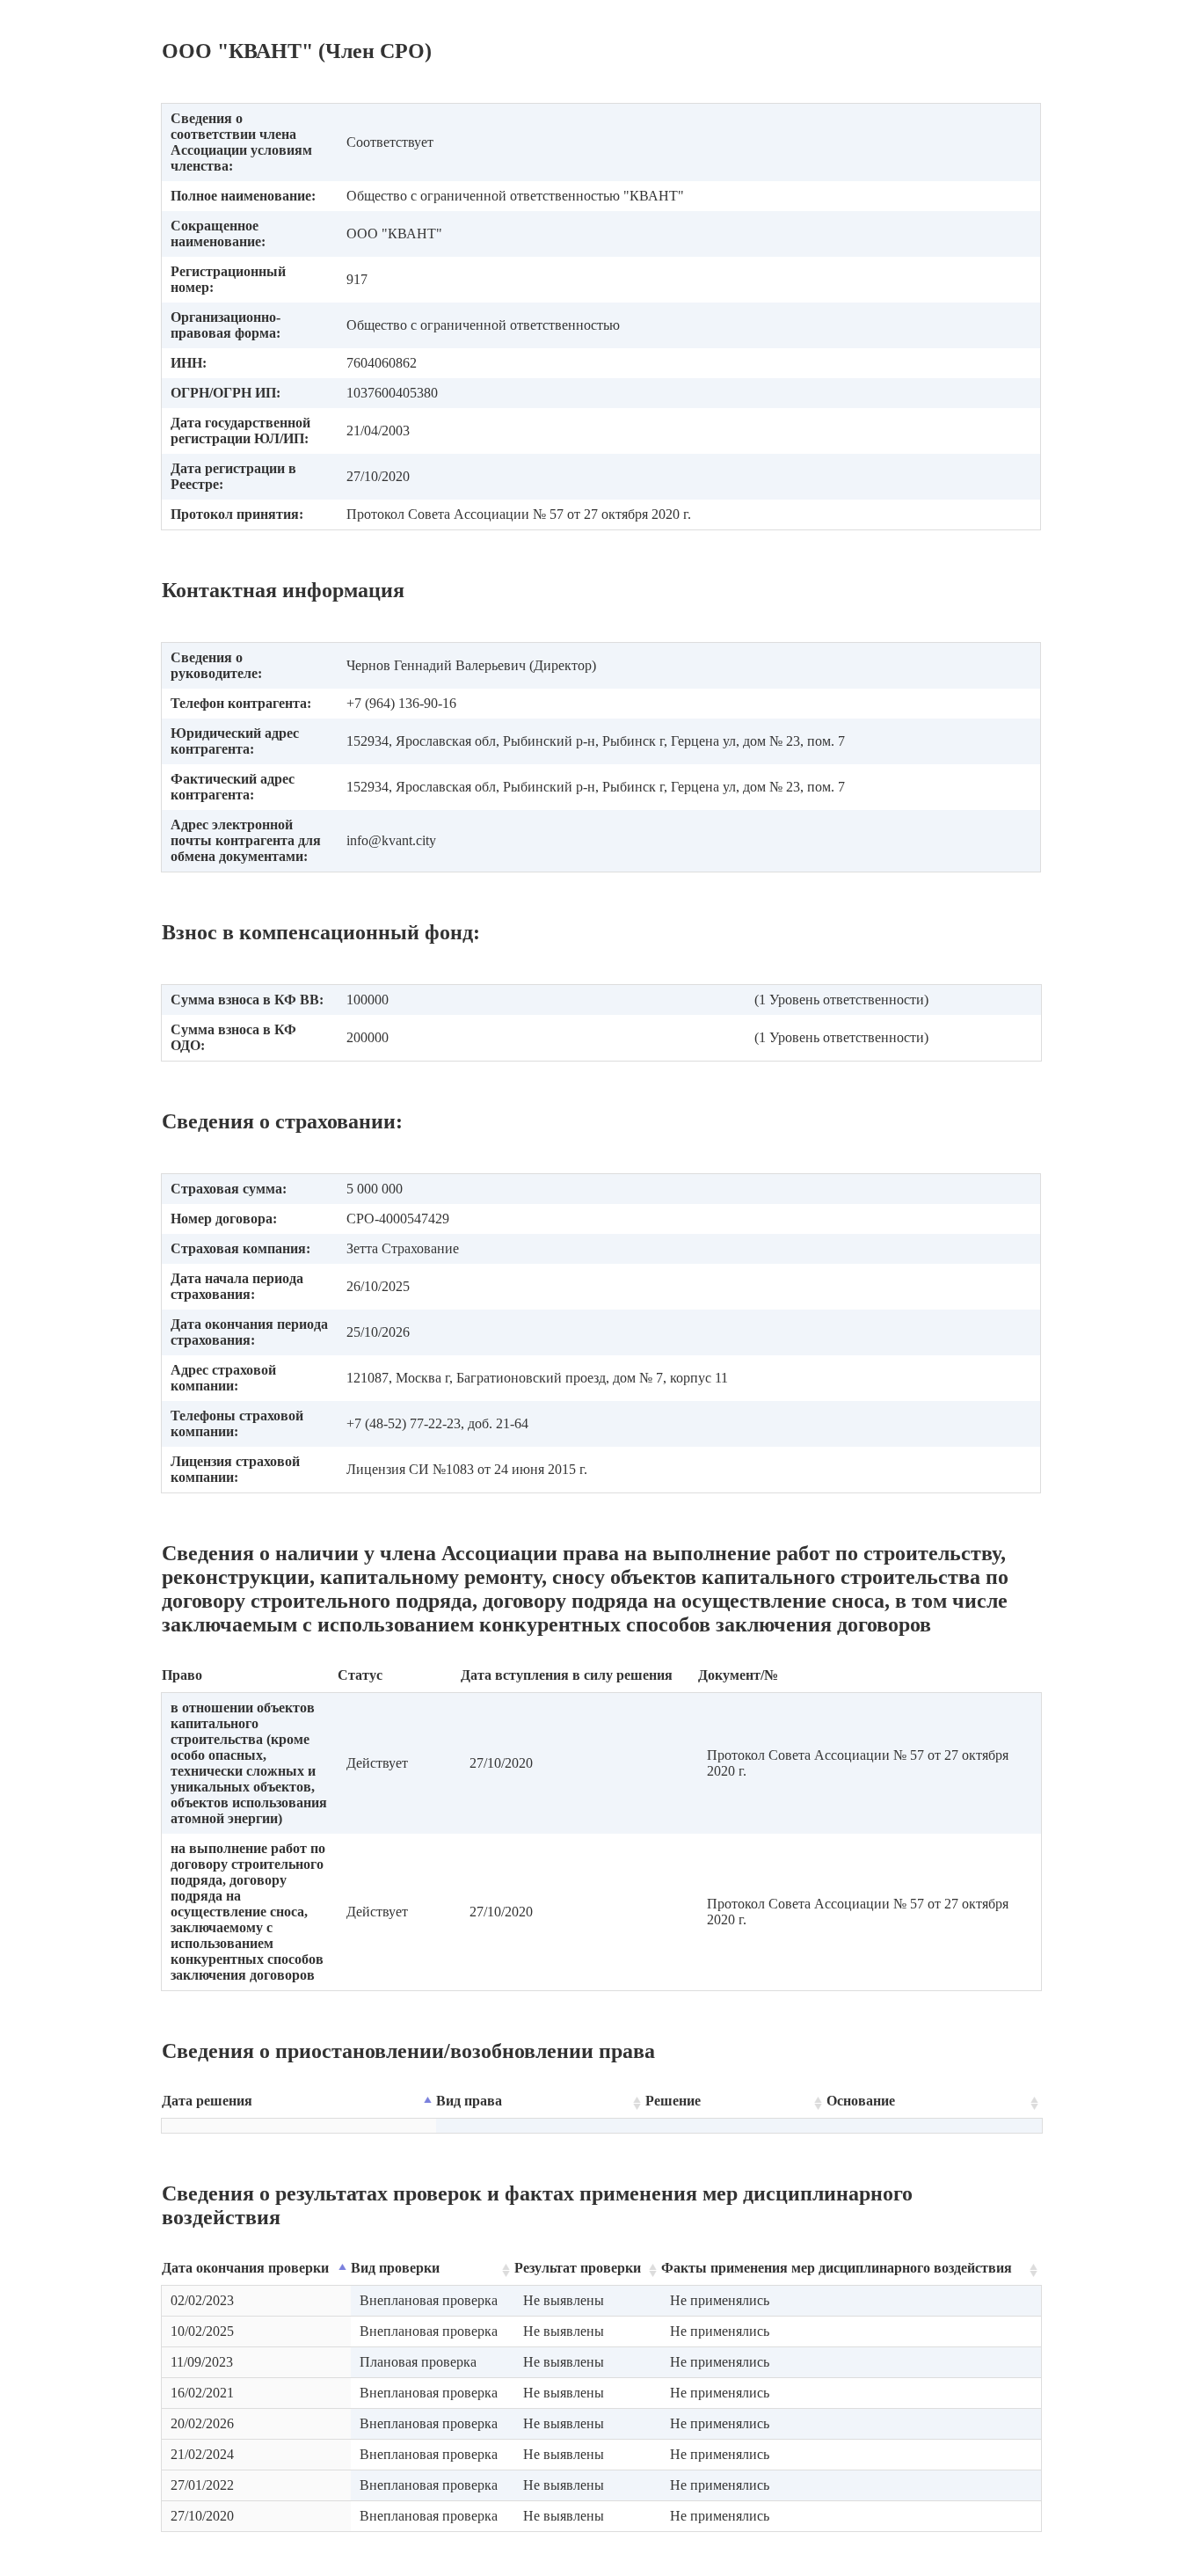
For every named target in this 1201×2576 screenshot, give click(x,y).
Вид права (469, 2101)
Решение (673, 2101)
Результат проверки (578, 2268)
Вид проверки (395, 2268)
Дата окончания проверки (245, 2268)
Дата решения (207, 2101)
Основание (861, 2101)
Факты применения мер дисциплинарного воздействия (837, 2268)
